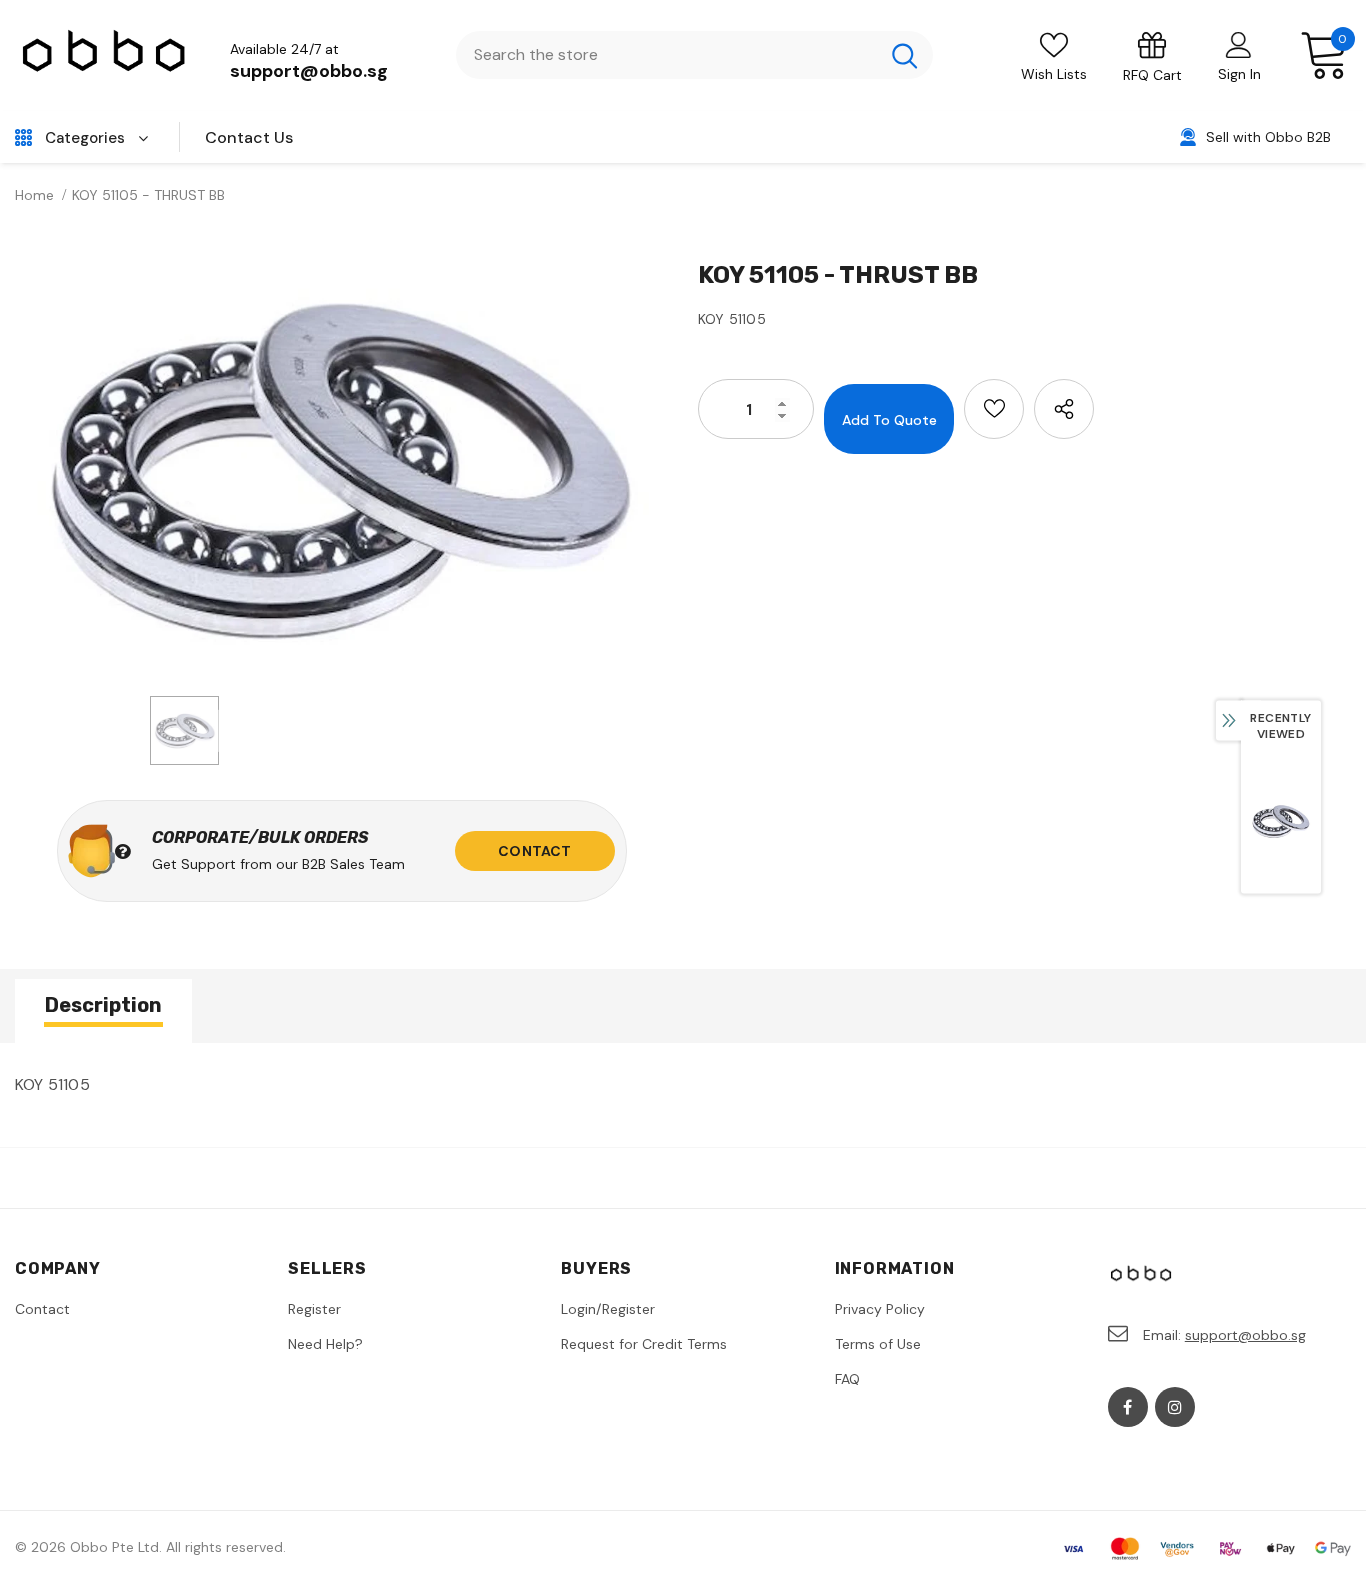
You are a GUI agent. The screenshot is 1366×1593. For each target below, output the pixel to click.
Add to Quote (889, 420)
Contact (534, 851)
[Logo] (105, 55)
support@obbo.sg (309, 71)
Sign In (1239, 74)
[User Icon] (1239, 44)
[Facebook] (1128, 1407)
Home (34, 195)
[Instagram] (1175, 1407)
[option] (341, 471)
